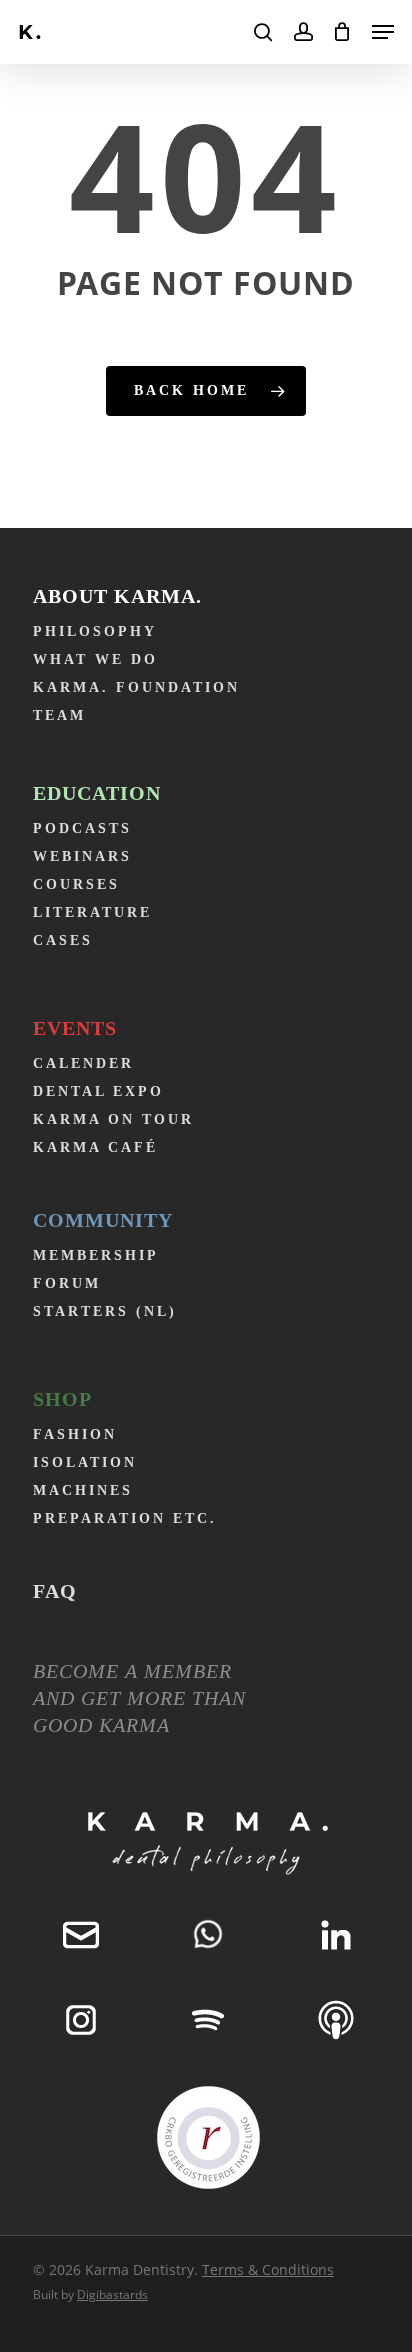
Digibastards (112, 2294)
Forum (67, 1283)
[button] (383, 32)
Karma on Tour (113, 1119)
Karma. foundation (136, 687)
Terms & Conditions (268, 2269)
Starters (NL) (105, 1311)
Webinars (82, 856)
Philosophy (95, 631)
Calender (83, 1063)
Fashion (75, 1434)
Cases (63, 940)
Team (59, 715)
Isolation (85, 1462)
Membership (96, 1255)
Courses (76, 884)
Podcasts (82, 828)
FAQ (55, 1591)
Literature (92, 912)
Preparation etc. (125, 1518)
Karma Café (95, 1147)
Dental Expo (98, 1091)
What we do (95, 659)
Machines (83, 1490)
